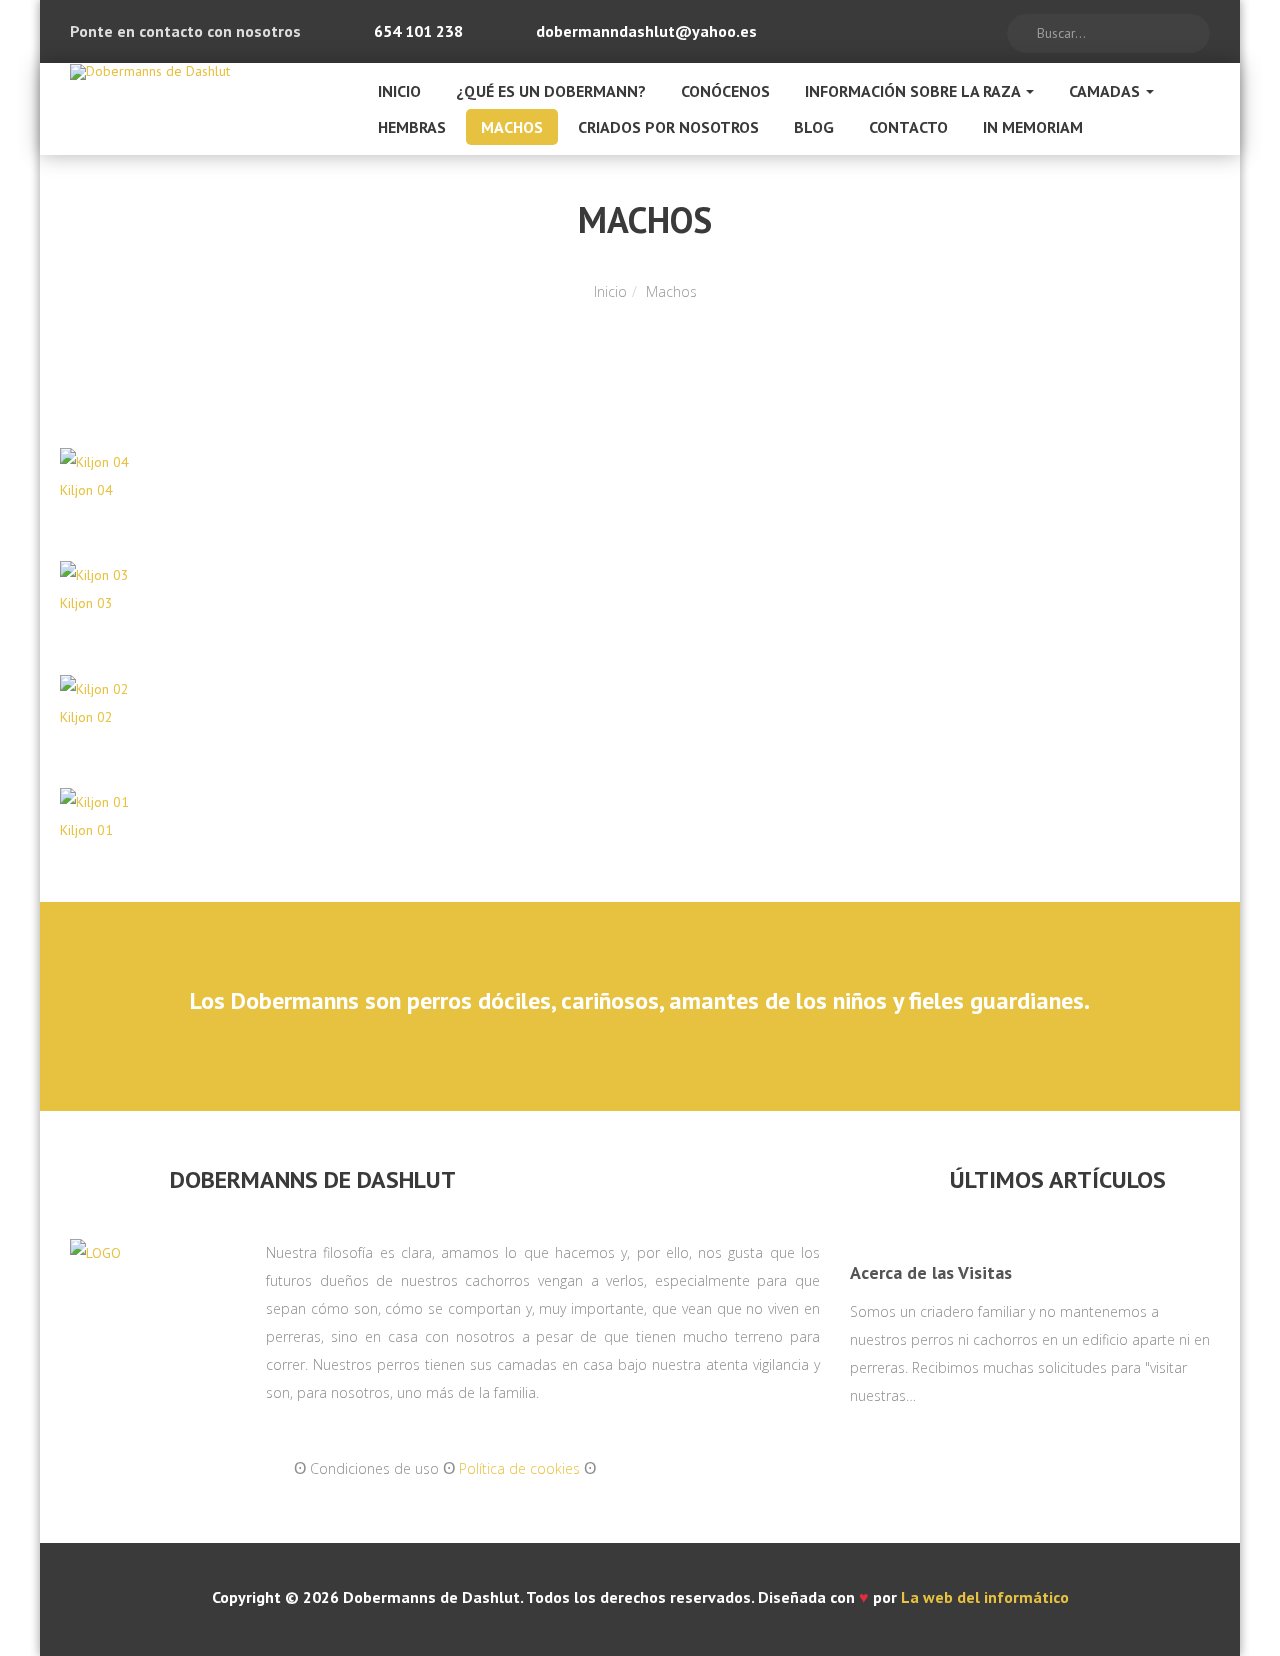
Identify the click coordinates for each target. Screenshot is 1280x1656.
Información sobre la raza (914, 91)
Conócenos (725, 91)
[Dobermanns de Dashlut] (150, 71)
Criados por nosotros (668, 127)
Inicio (399, 91)
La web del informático (985, 1597)
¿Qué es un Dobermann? (551, 91)
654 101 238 (418, 31)
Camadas (1106, 91)
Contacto (908, 127)
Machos (512, 127)
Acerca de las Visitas (931, 1272)
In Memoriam (1033, 127)
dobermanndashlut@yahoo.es (646, 31)
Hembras (412, 127)
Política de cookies (519, 1468)
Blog (814, 127)
